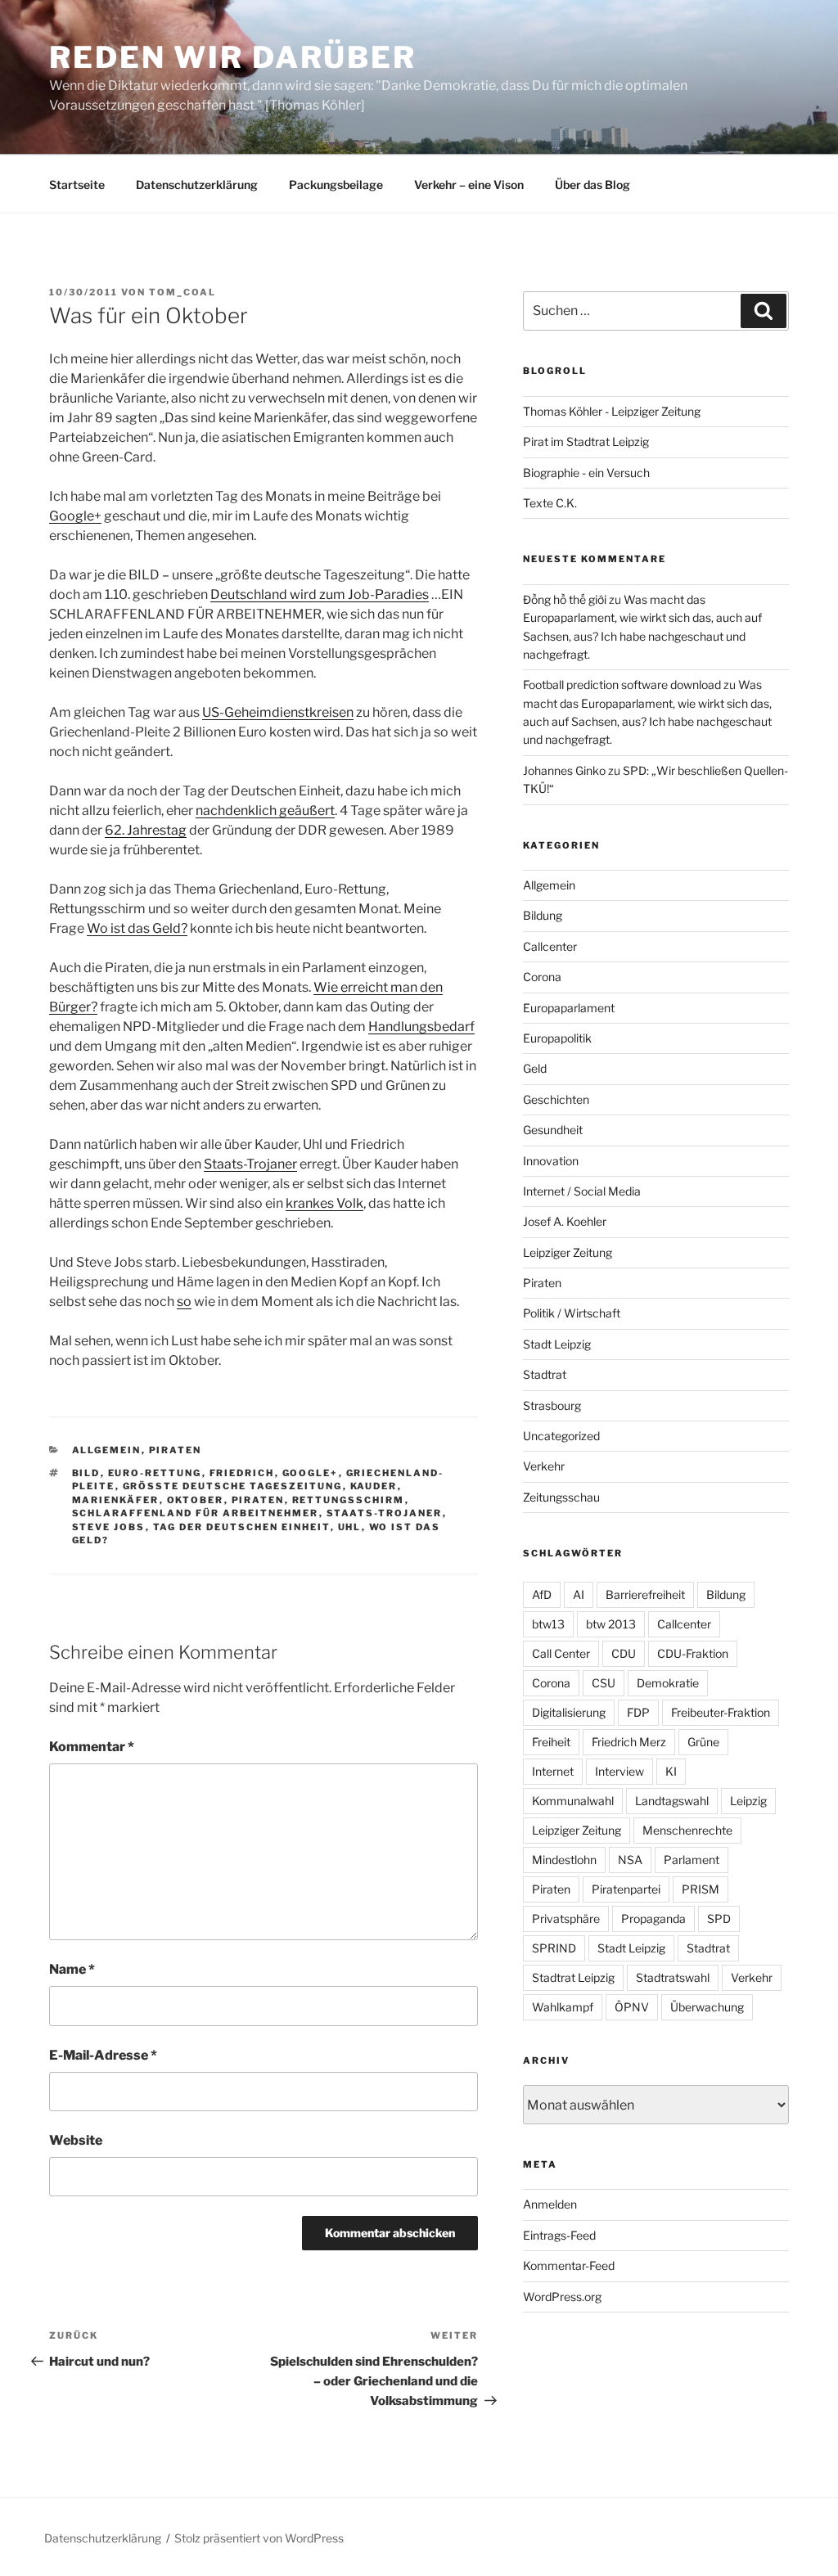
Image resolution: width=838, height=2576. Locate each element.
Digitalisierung (569, 1712)
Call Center (561, 1653)
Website (76, 2140)
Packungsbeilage (336, 185)
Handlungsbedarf (421, 1027)
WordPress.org (562, 2297)
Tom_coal (182, 292)
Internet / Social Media (582, 1191)
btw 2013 (611, 1624)
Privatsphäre (566, 1918)
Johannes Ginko (564, 770)
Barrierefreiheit (645, 1594)
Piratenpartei (626, 1889)
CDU (624, 1653)
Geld (535, 1068)
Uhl (350, 1527)
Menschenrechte (687, 1830)
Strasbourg (552, 1405)
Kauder (374, 1486)
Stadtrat (545, 1374)
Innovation (551, 1161)
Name (72, 1969)
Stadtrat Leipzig (573, 1977)
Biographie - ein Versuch (586, 473)
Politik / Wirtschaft (572, 1313)
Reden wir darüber (233, 57)
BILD (86, 1473)
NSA (630, 1860)
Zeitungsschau (561, 1497)
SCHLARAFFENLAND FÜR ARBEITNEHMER (196, 1513)
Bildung (543, 915)
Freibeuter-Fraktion (721, 1712)
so (184, 1302)
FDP (638, 1712)
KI (671, 1771)
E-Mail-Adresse (103, 2055)
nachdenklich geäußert (265, 811)
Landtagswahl (672, 1801)
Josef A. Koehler (565, 1221)
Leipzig (748, 1801)
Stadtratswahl (673, 1977)
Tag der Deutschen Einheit (242, 1527)
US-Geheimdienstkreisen (278, 712)
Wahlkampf (563, 2007)
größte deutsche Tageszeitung (233, 1486)
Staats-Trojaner (250, 1164)
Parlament (692, 1860)
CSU (604, 1683)
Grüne (703, 1742)
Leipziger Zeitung (568, 1252)
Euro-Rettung (155, 1473)
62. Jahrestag (146, 830)
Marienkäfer (116, 1500)
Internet (553, 1771)
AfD (542, 1594)
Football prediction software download (622, 685)
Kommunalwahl (573, 1801)
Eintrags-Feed (559, 2235)
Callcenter (550, 946)
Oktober (196, 1500)
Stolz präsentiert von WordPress (259, 2538)
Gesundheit (553, 1130)
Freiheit (551, 1742)
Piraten (176, 1450)
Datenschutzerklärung (197, 185)
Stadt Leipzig (557, 1344)
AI (579, 1594)
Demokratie (668, 1683)
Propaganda (653, 1918)
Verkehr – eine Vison (469, 185)
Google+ (75, 516)
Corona (542, 977)
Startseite (77, 185)
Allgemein (107, 1450)
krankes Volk (324, 1203)
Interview (619, 1771)
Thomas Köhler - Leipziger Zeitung (612, 411)
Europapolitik (557, 1038)
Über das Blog (592, 185)
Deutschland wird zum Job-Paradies (320, 594)
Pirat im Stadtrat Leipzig (586, 441)
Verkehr (544, 1466)
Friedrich (242, 1473)
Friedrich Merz (629, 1742)
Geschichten (556, 1099)
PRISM (701, 1889)
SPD (719, 1918)
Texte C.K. (550, 503)
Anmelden (550, 2204)
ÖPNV (632, 2007)
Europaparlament (569, 1008)
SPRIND (554, 1948)
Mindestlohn (564, 1860)
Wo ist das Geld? (137, 928)
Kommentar (92, 1747)
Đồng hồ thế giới (565, 599)
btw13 (548, 1624)
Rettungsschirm (349, 1500)
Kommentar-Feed (569, 2265)
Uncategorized (561, 1436)
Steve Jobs (109, 1527)
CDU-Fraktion (693, 1653)
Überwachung (707, 2007)
